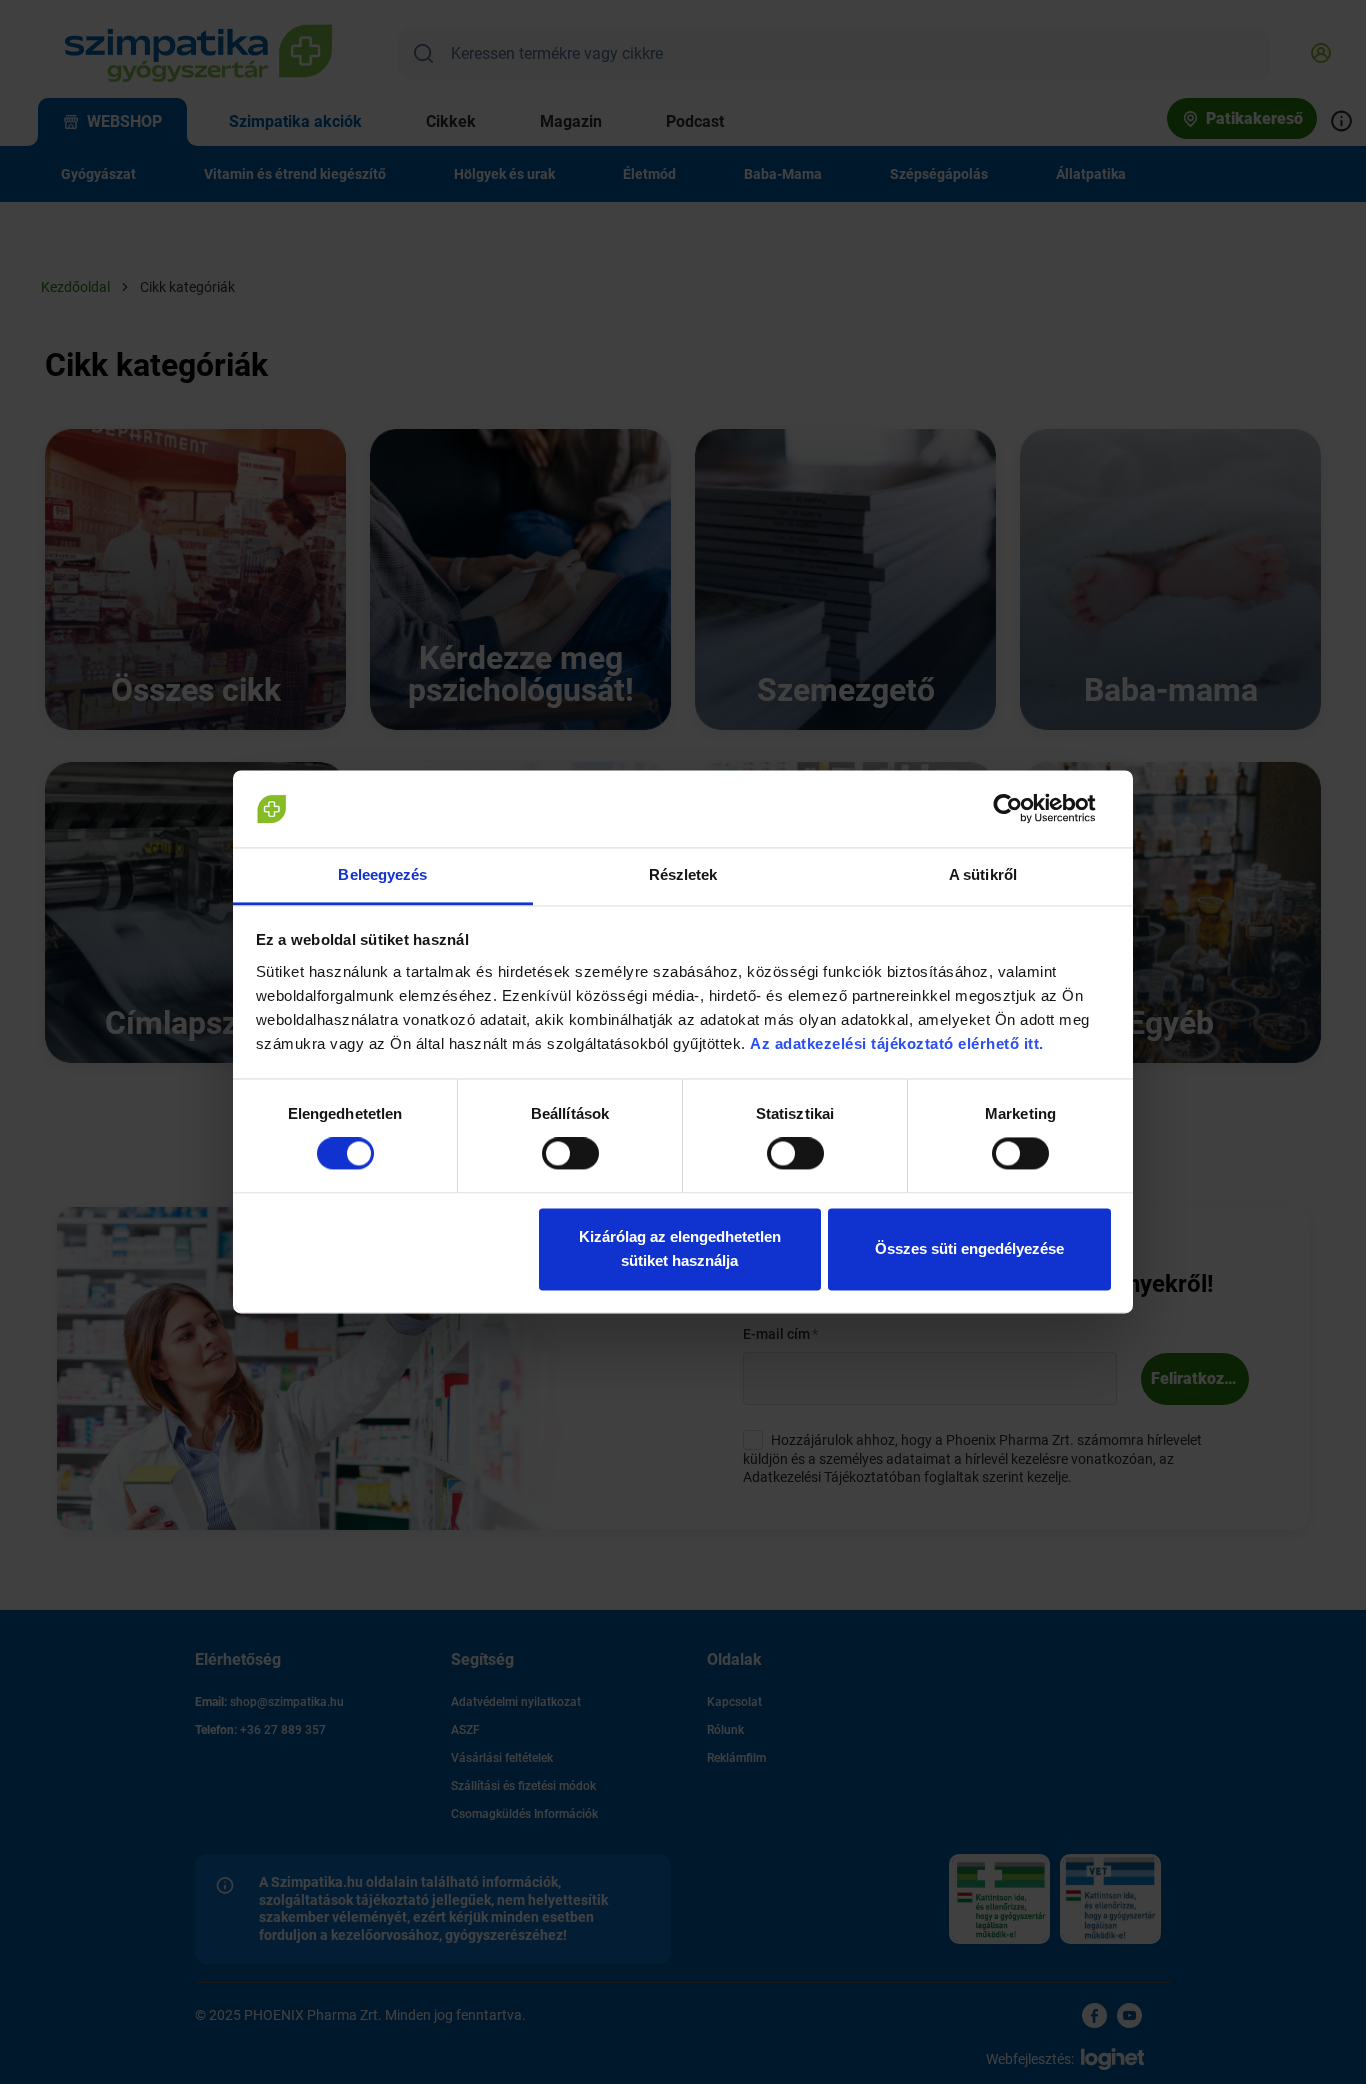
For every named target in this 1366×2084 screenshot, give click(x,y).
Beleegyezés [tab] (382, 874)
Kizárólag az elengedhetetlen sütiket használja (680, 1248)
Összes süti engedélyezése (969, 1248)
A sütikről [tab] (983, 874)
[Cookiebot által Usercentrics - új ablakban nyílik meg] (1023, 809)
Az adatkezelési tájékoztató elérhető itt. (899, 1043)
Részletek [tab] (683, 874)
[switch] (570, 1154)
